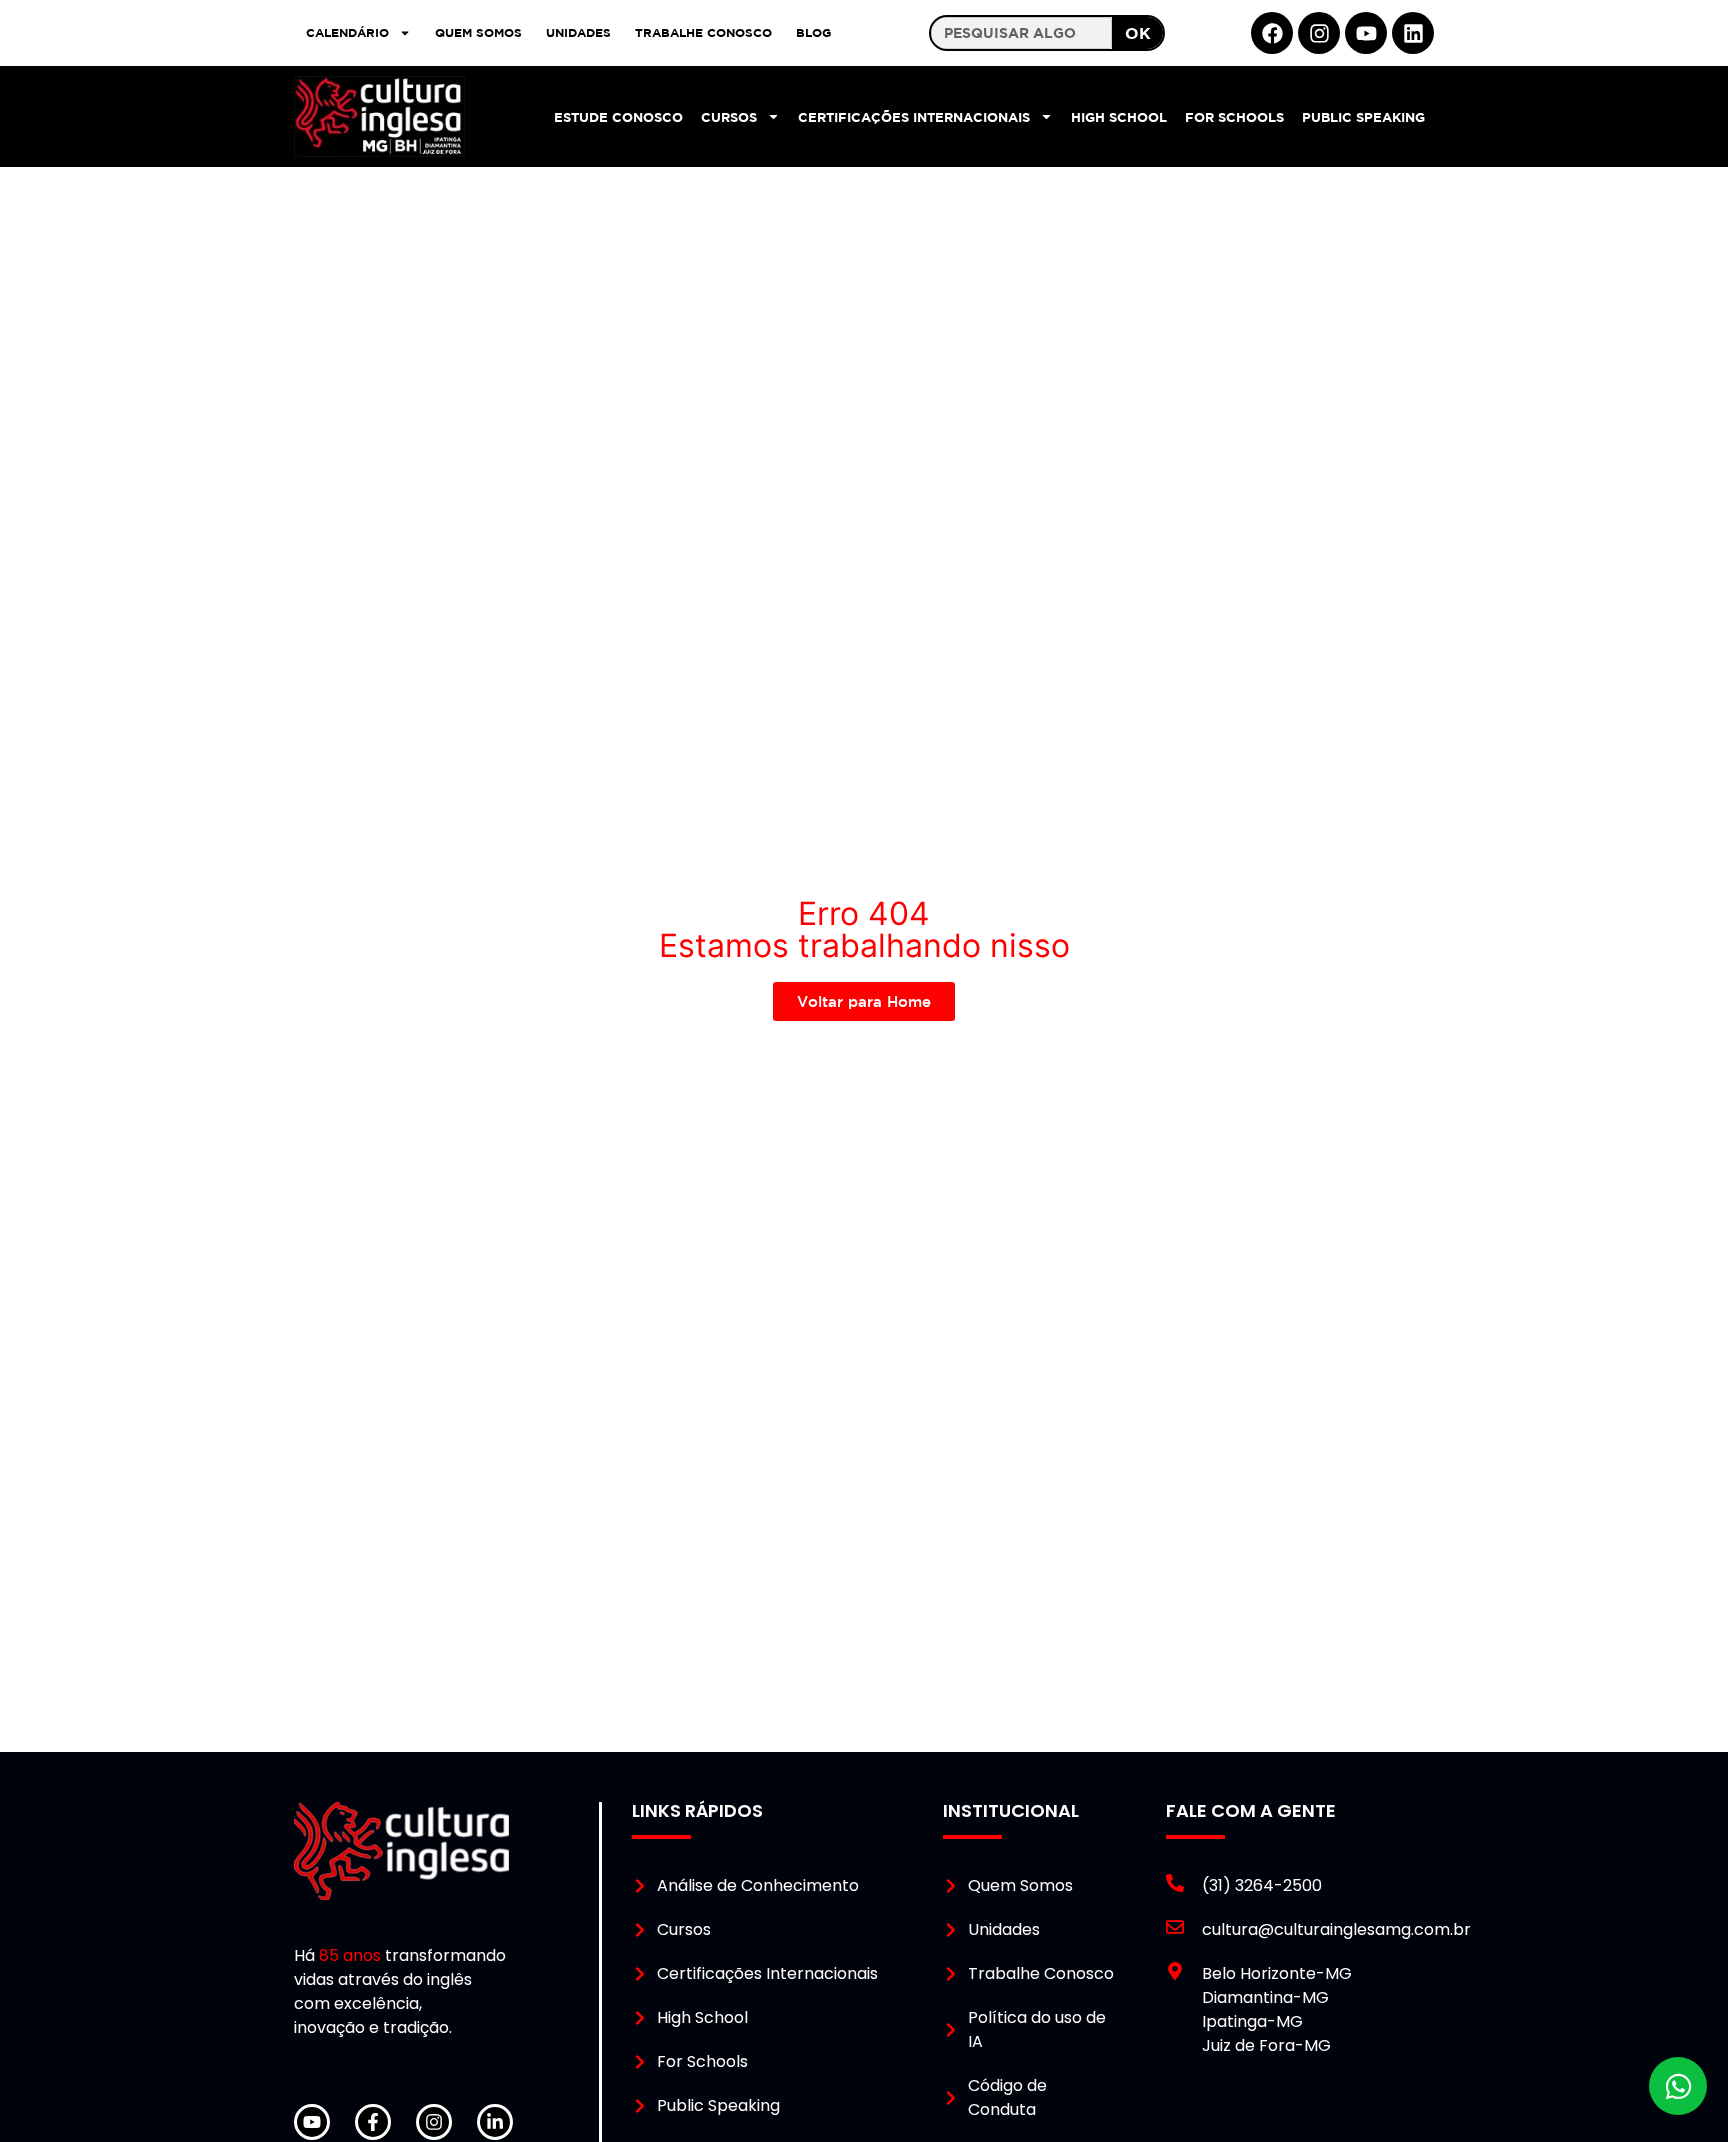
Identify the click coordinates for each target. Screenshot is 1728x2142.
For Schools (1234, 117)
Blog (813, 32)
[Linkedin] (1413, 33)
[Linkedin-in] (495, 2122)
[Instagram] (1319, 33)
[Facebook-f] (373, 2122)
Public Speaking (1363, 117)
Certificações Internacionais (914, 117)
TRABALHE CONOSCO (703, 32)
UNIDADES (578, 32)
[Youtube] (1366, 33)
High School (1119, 117)
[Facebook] (1272, 33)
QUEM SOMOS (478, 32)
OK (1138, 33)
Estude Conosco (618, 117)
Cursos (729, 117)
